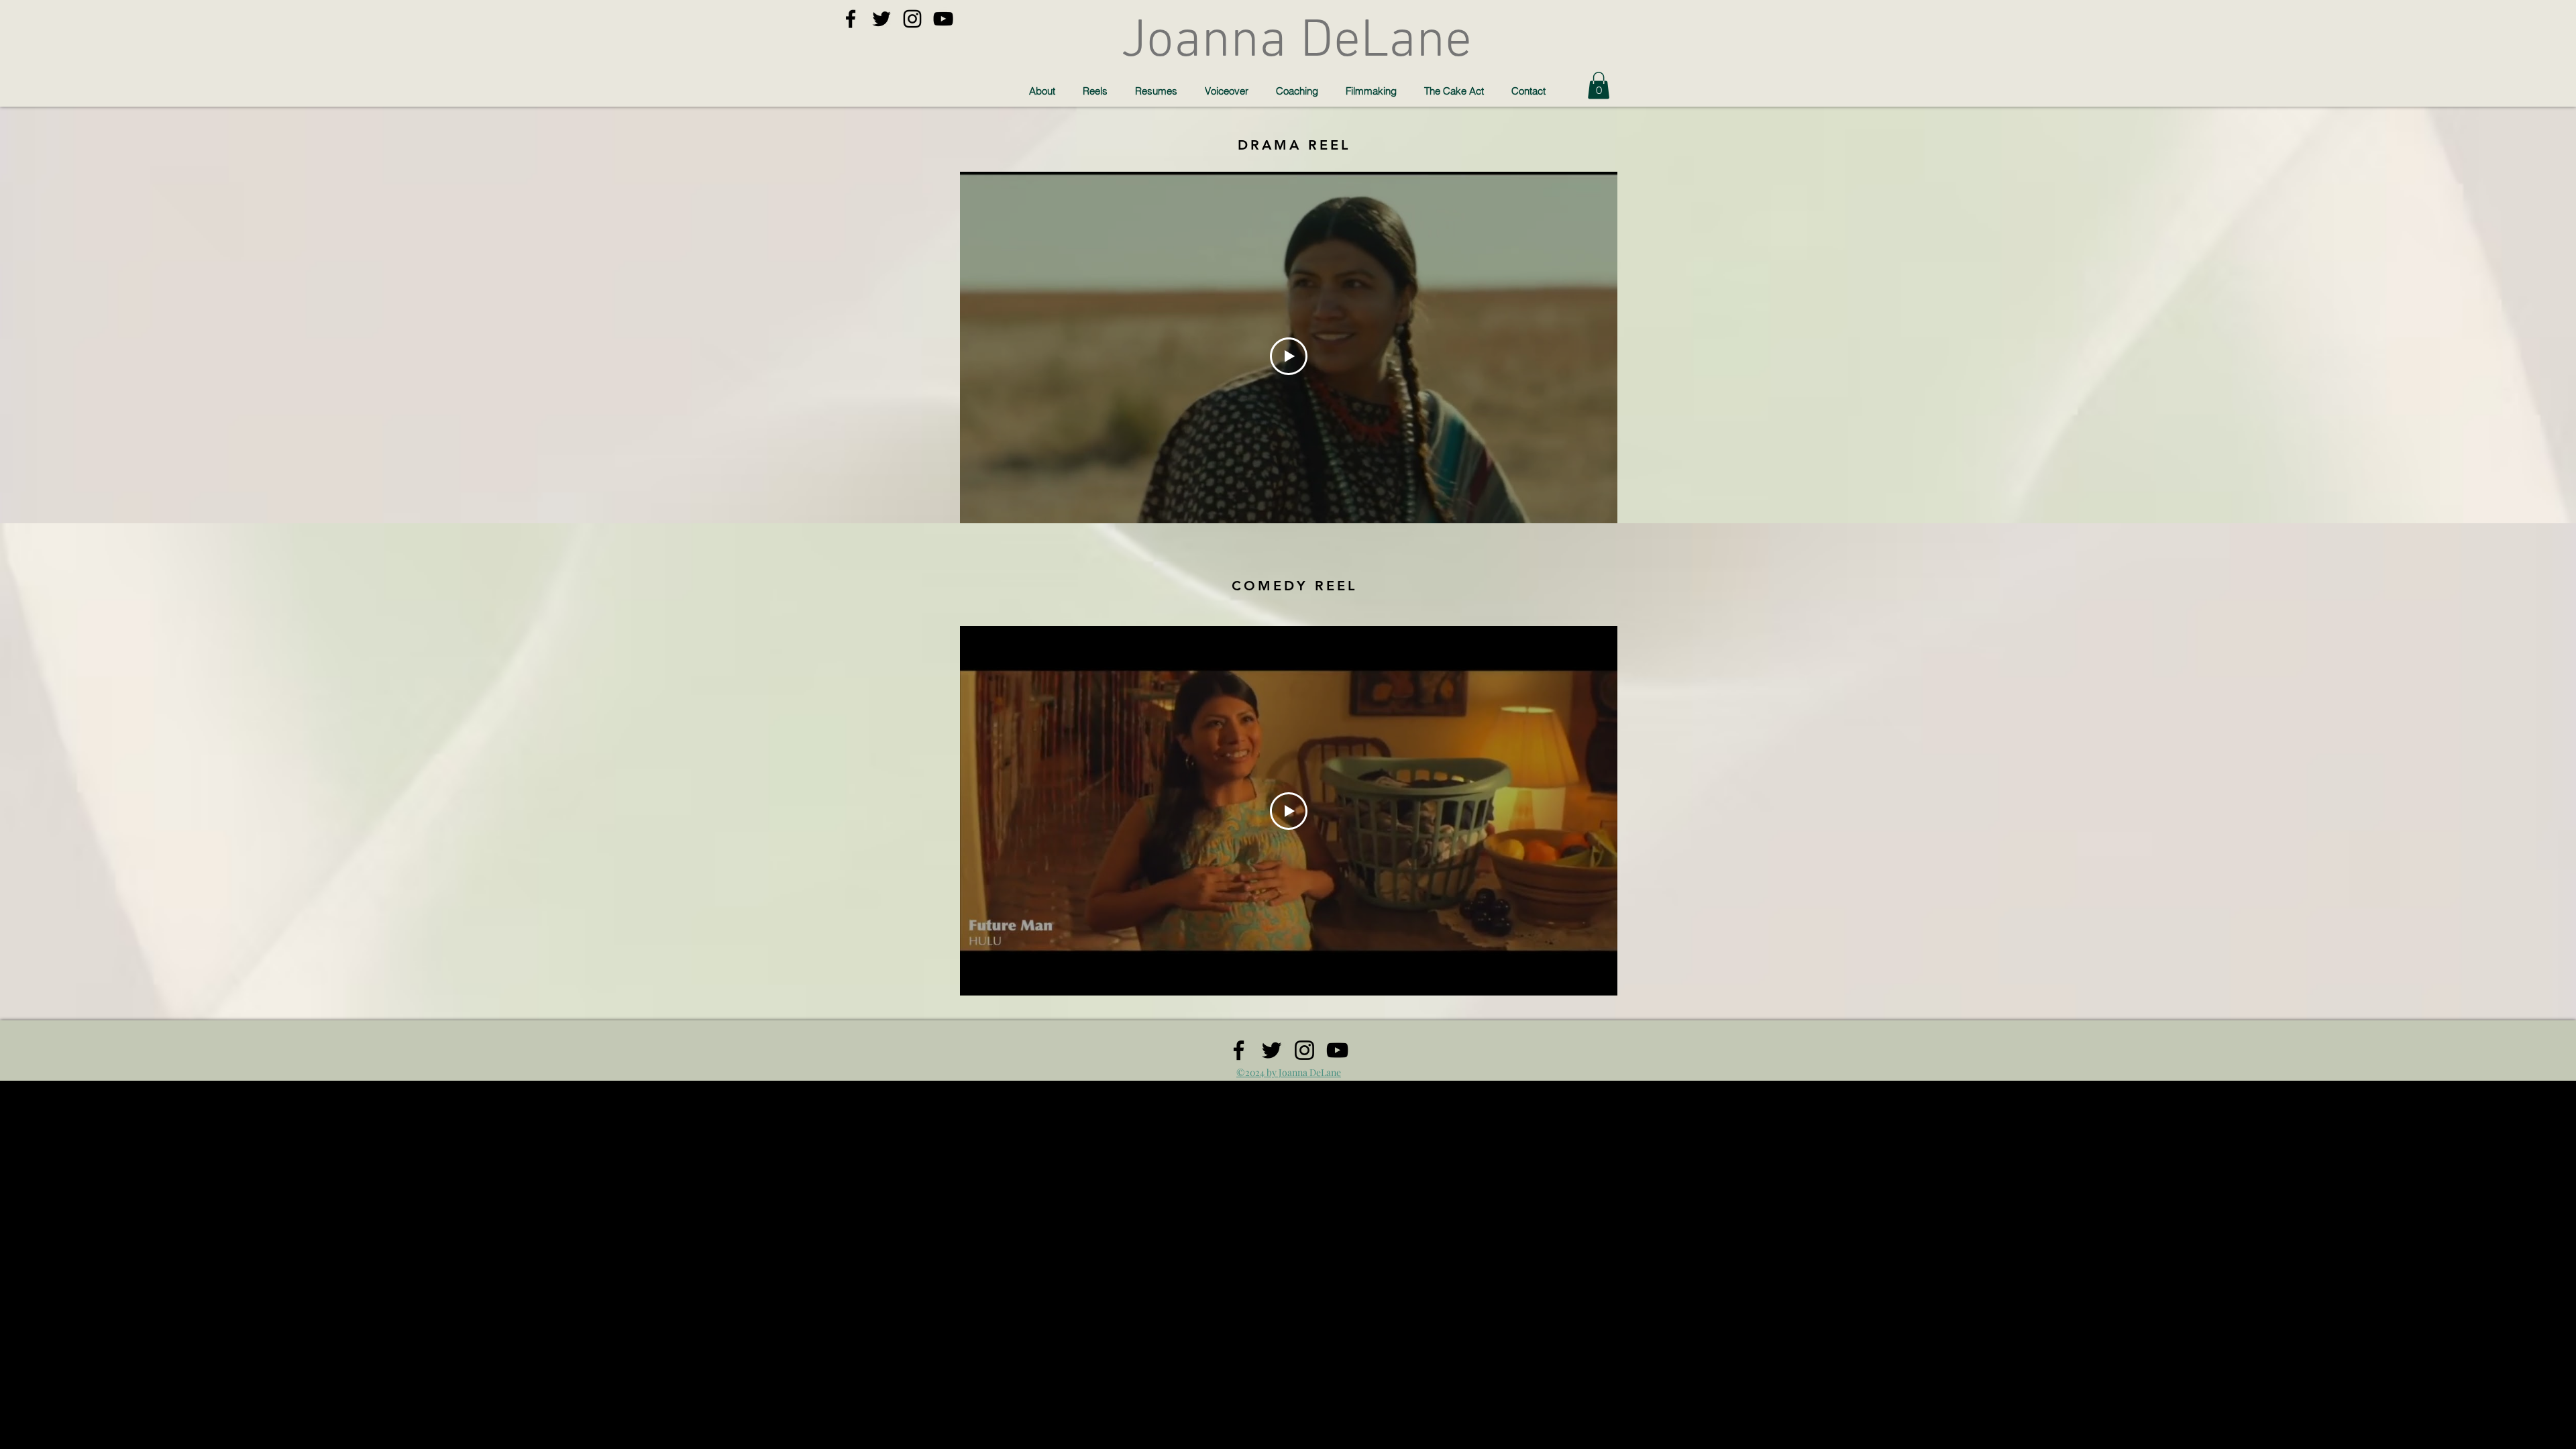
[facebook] (851, 19)
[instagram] (912, 19)
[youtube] (943, 19)
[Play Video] (1289, 356)
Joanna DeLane (1296, 42)
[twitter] (881, 19)
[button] (1599, 86)
